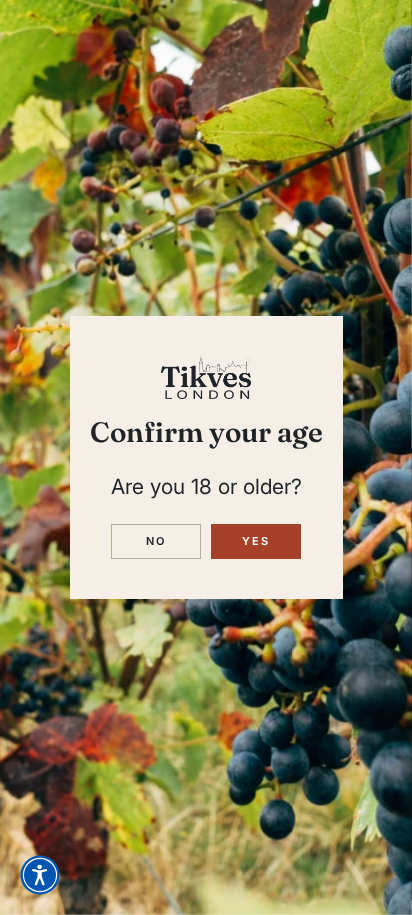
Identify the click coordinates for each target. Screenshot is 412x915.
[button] (40, 875)
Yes (256, 541)
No (156, 541)
